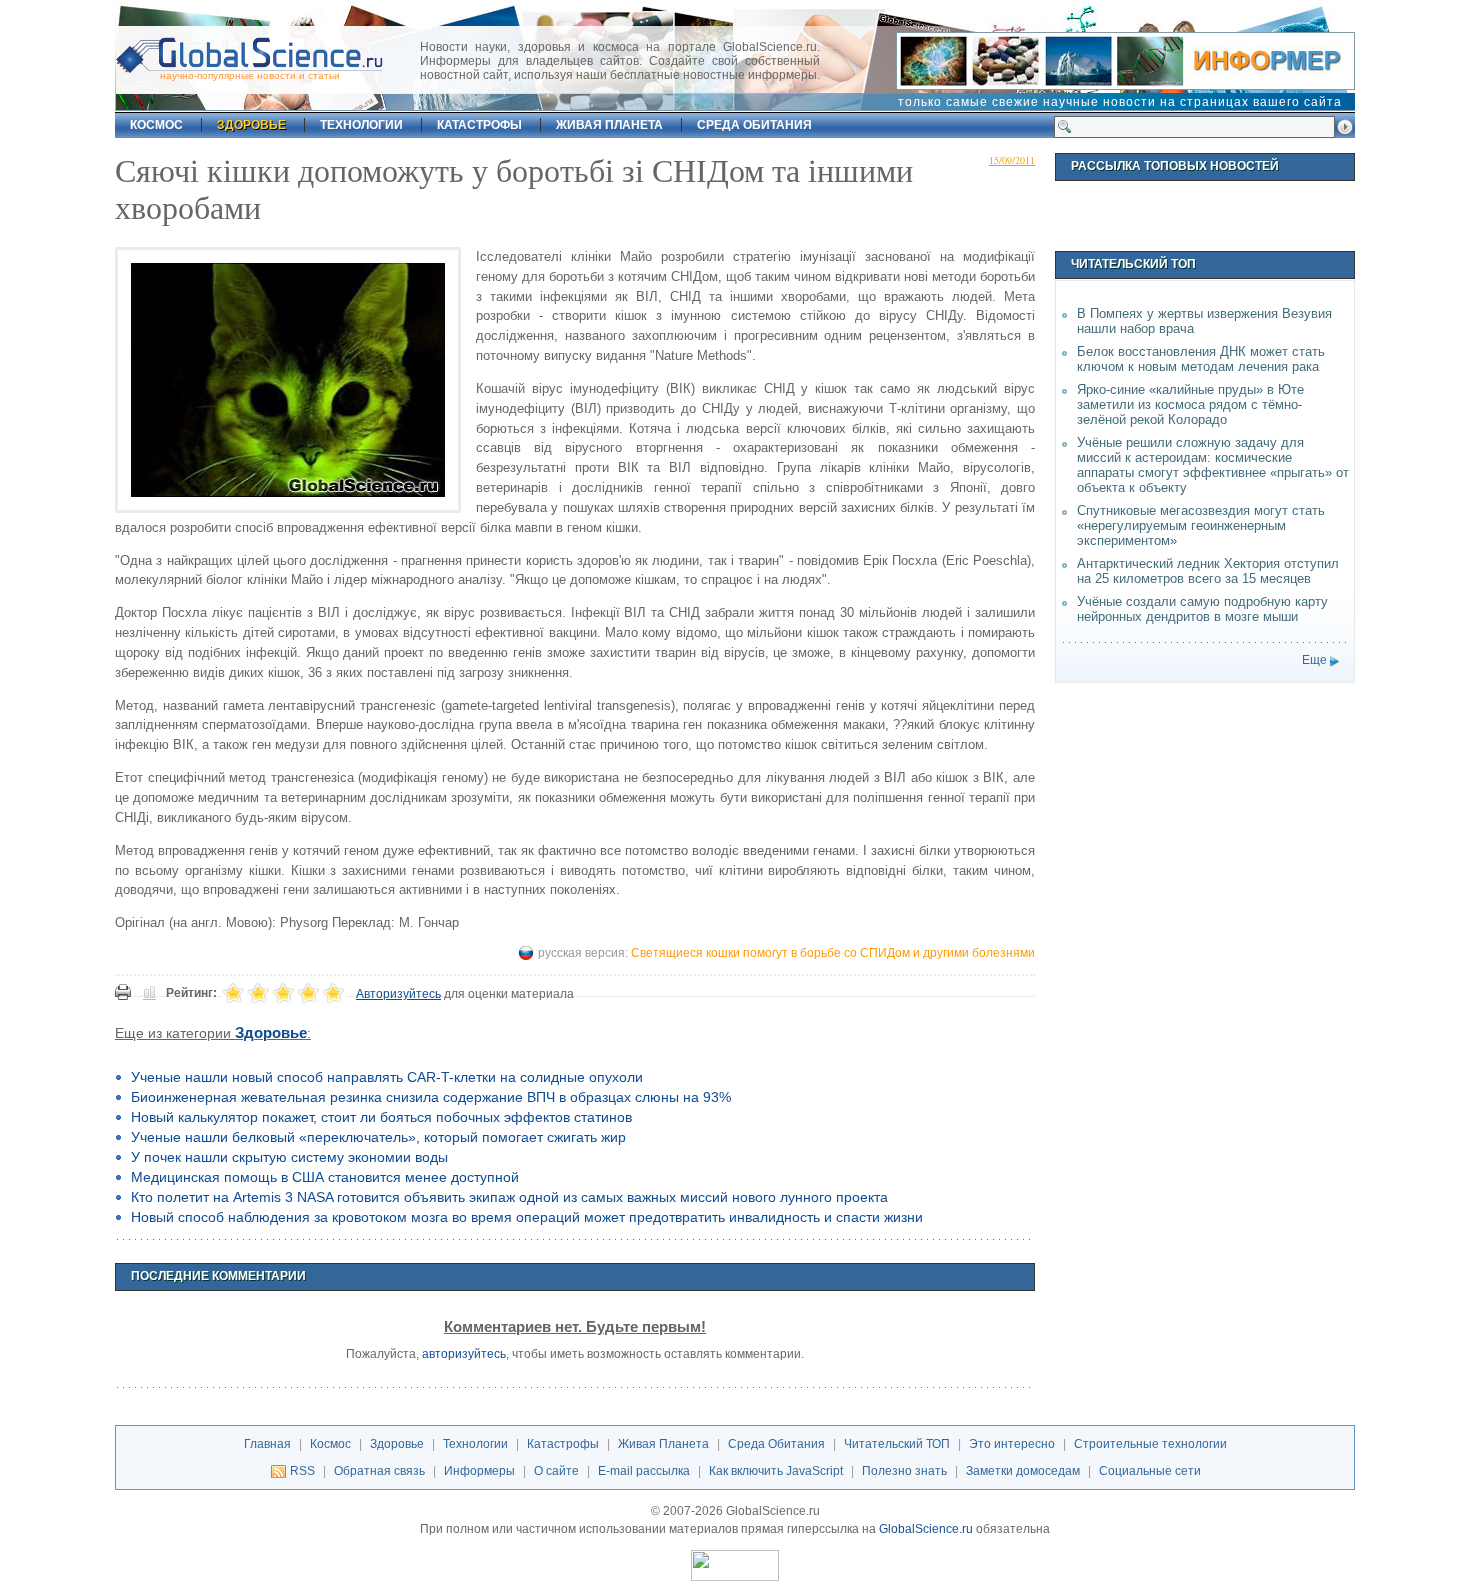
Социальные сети (1150, 1471)
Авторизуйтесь (398, 994)
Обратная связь (379, 1471)
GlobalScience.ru (926, 1529)
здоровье (251, 125)
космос (156, 125)
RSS (302, 1471)
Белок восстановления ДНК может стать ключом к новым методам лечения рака (1201, 359)
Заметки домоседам (1023, 1471)
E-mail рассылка (644, 1471)
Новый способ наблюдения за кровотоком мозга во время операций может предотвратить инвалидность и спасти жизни (527, 1217)
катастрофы (479, 125)
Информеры (479, 1471)
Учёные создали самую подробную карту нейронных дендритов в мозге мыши (1202, 609)
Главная (267, 1444)
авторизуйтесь (464, 1354)
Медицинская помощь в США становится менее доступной (325, 1177)
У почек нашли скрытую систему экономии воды (289, 1157)
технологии (361, 125)
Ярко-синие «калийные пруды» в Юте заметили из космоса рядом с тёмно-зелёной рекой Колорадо (1190, 404)
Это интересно (1012, 1444)
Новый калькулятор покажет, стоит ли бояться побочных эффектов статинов (381, 1117)
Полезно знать (904, 1471)
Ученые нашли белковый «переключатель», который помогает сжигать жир (378, 1137)
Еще (1314, 660)
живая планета (609, 125)
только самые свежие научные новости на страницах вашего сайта (1120, 102)
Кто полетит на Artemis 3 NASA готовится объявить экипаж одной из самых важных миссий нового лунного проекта (509, 1197)
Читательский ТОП (897, 1444)
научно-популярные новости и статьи (250, 75)
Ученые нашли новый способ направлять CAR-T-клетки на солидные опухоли (387, 1077)
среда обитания (754, 125)
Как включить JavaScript (776, 1471)
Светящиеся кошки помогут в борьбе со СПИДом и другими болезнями (833, 953)
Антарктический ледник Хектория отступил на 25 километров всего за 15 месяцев (1208, 571)
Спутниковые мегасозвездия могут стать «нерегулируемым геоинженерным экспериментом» (1201, 525)
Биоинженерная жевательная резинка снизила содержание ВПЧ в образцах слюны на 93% (431, 1097)
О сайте (556, 1471)
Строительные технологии (1150, 1444)
